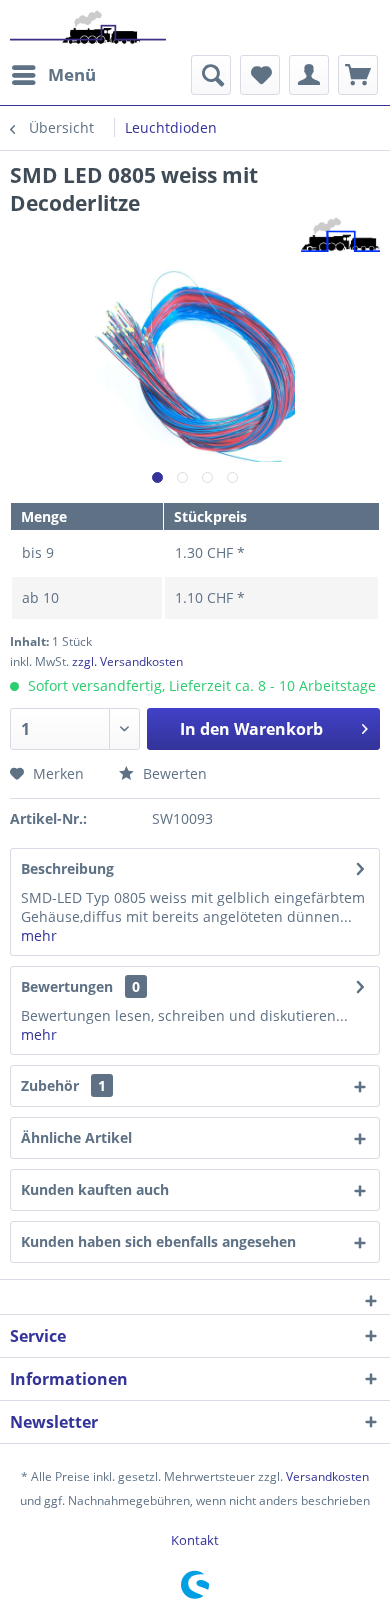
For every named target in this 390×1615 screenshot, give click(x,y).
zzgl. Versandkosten (127, 661)
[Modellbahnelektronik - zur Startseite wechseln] (88, 27)
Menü (72, 74)
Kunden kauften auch (95, 1189)
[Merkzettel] (260, 75)
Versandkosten (327, 1476)
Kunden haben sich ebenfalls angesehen (158, 1241)
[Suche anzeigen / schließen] (211, 75)
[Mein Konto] (309, 75)
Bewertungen (67, 986)
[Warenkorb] (358, 75)
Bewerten (173, 773)
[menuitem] (53, 75)
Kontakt (195, 1540)
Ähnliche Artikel (76, 1137)
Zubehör (63, 1085)
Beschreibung (67, 868)
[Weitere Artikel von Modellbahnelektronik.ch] (340, 234)
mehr (39, 935)
